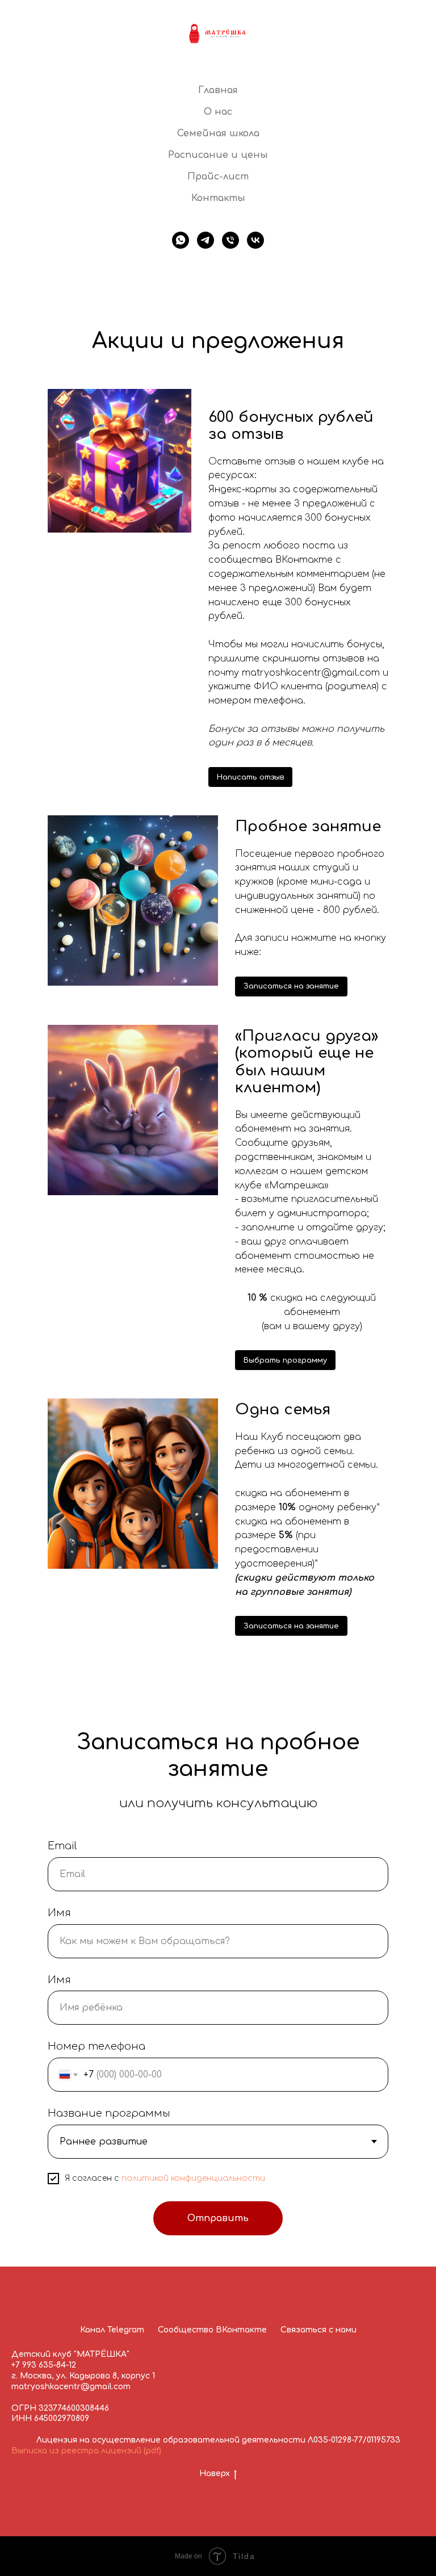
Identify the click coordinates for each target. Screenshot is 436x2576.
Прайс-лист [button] (218, 177)
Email (62, 1846)
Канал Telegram (112, 2330)
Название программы (109, 2113)
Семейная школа (218, 133)
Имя (59, 1913)
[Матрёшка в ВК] (255, 240)
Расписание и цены (218, 155)
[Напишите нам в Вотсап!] (181, 240)
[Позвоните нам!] (230, 240)
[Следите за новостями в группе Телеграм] (206, 240)
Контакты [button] (218, 198)
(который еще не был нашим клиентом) (307, 1062)
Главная (218, 90)
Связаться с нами (318, 2330)
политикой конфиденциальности (193, 2178)
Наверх (215, 2474)
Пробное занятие (308, 826)
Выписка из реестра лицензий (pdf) (86, 2451)
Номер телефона (97, 2046)
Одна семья (283, 1410)
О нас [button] (218, 112)
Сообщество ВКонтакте (212, 2330)
